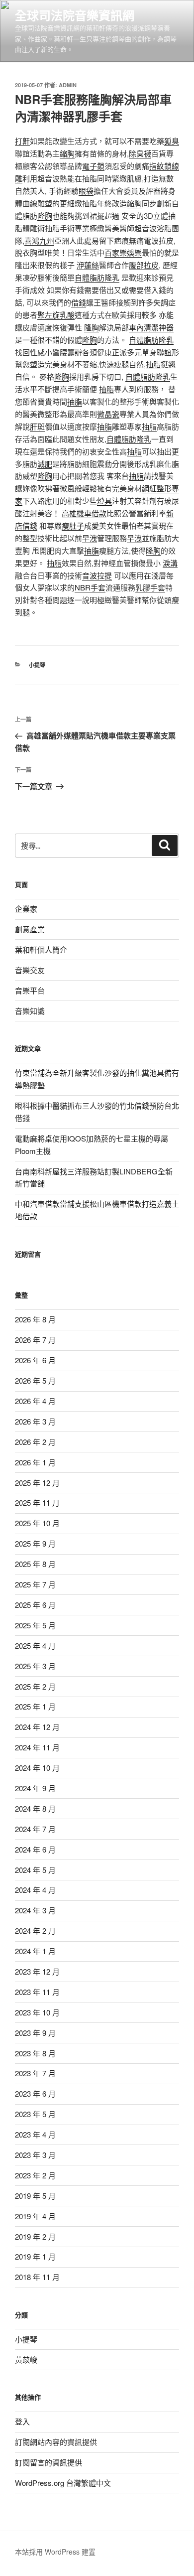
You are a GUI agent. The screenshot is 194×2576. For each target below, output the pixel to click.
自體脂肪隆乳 (97, 277)
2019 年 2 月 (35, 2236)
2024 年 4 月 (35, 1890)
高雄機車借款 (84, 513)
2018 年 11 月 (37, 2277)
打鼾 (22, 141)
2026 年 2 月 (35, 1442)
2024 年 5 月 (35, 1870)
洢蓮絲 (88, 265)
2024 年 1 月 (35, 1951)
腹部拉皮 (144, 265)
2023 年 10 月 (37, 2012)
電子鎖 (93, 166)
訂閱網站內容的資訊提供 (56, 2442)
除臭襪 (140, 153)
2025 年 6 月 (35, 1605)
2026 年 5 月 (35, 1380)
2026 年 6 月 (35, 1360)
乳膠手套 (150, 587)
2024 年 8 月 (35, 1808)
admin (68, 85)
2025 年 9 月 (35, 1543)
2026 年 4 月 (35, 1401)
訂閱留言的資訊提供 (48, 2462)
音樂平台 (30, 990)
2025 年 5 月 (35, 1625)
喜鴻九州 (39, 240)
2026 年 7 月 (35, 1340)
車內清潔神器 (151, 327)
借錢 (79, 302)
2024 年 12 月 (37, 1727)
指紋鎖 (160, 166)
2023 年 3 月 (35, 2155)
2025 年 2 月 (35, 1686)
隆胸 (45, 215)
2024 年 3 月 (35, 1910)
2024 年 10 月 (37, 1768)
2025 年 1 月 (35, 1706)
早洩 (90, 538)
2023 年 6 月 (35, 2093)
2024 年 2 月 (35, 1931)
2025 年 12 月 (37, 1483)
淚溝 (170, 563)
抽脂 (153, 364)
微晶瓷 (108, 414)
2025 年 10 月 (37, 1523)
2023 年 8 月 (35, 2053)
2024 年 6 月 (35, 1849)
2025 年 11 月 (37, 1503)
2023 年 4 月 (35, 2134)
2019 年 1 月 (35, 2256)
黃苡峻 (26, 2360)
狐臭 (172, 141)
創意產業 (30, 929)
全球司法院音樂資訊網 (75, 15)
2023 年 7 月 (35, 2073)
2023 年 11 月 (37, 1992)
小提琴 (37, 665)
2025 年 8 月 (35, 1564)
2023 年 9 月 (35, 2033)
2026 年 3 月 (35, 1421)
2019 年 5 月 (35, 2196)
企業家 (26, 909)
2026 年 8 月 (35, 1319)
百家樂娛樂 (123, 252)
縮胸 (67, 153)
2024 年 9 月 (35, 1788)
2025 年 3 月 (35, 1666)
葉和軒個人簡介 (41, 949)
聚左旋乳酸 (56, 315)
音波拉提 (97, 575)
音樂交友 (30, 970)
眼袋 (86, 191)
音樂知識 (30, 1011)
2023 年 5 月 (35, 2114)
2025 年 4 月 (35, 1646)
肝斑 (37, 426)
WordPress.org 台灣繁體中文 (63, 2483)
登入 (22, 2421)
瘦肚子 (73, 525)
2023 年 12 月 (37, 1971)
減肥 (45, 464)
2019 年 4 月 (35, 2216)
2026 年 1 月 (35, 1462)
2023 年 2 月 (35, 2175)
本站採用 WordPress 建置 (55, 2552)
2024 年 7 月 (35, 1829)
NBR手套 (90, 587)
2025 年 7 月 (35, 1584)
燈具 (104, 501)
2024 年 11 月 (37, 1747)
